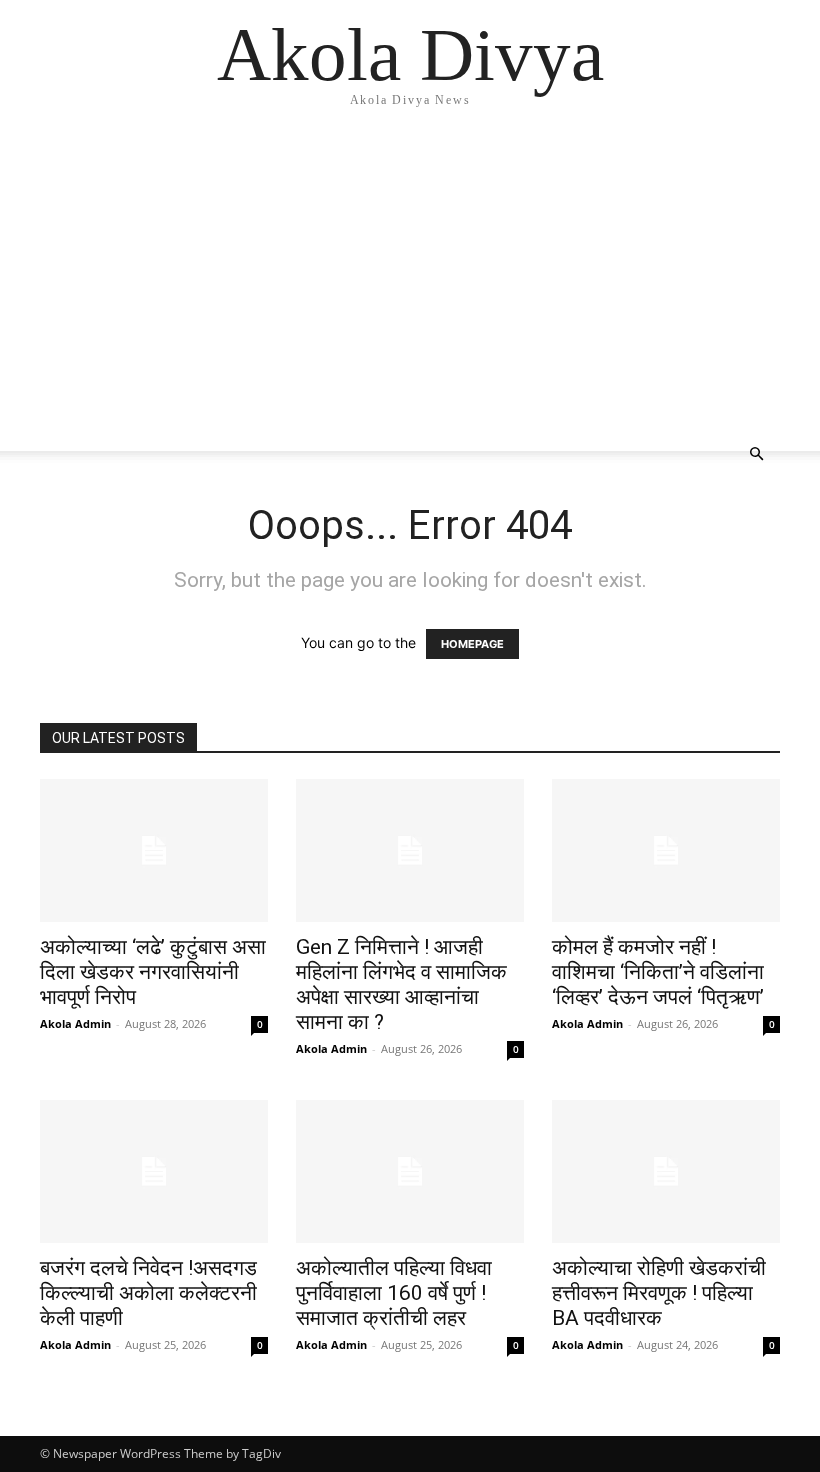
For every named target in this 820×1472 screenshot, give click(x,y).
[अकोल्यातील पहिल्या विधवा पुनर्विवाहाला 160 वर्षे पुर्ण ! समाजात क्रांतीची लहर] (410, 1171)
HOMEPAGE (472, 644)
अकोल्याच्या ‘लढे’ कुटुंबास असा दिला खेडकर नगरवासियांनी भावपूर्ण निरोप (153, 972)
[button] (756, 454)
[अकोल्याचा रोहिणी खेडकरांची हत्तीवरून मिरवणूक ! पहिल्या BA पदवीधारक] (666, 1171)
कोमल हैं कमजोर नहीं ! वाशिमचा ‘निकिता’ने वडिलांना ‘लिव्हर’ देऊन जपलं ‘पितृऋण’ (658, 972)
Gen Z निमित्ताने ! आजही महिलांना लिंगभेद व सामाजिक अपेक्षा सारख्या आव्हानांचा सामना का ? (401, 984)
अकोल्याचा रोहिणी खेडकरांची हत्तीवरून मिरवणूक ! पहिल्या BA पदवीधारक (659, 1293)
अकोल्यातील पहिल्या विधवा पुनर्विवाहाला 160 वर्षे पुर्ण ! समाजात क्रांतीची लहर (394, 1293)
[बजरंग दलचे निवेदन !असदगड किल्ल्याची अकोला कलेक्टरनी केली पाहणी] (154, 1171)
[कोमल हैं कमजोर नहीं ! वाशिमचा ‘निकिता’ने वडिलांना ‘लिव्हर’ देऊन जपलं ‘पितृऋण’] (666, 850)
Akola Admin (75, 1023)
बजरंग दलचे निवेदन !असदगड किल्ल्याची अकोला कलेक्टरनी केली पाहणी (148, 1293)
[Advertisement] (410, 280)
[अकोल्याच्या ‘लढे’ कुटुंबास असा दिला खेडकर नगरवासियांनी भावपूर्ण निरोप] (154, 850)
